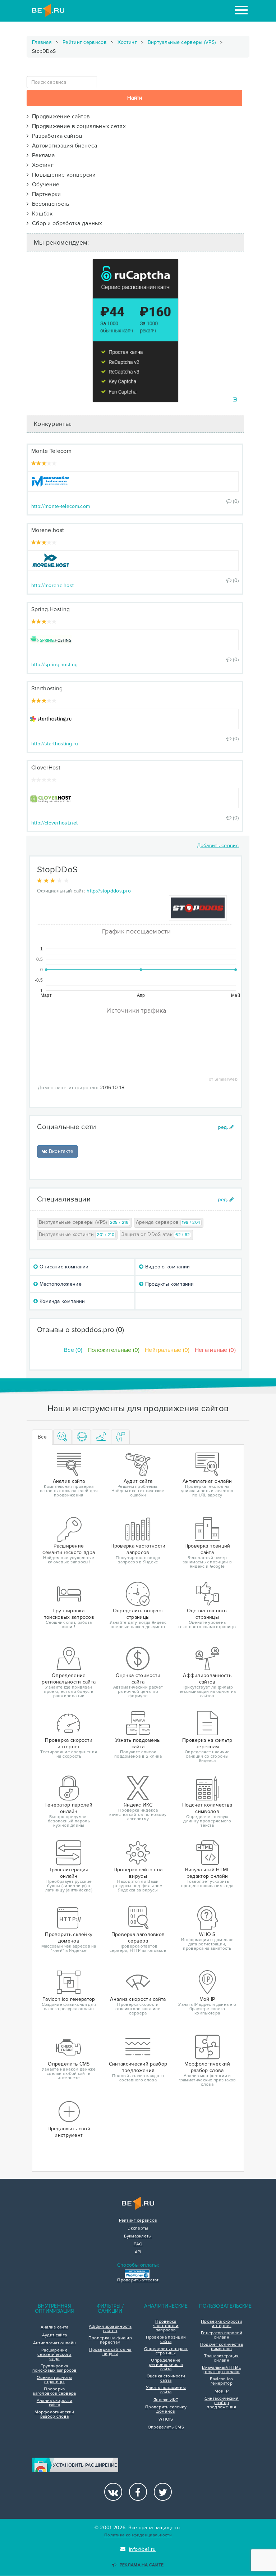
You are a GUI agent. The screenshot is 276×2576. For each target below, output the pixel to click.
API (138, 2252)
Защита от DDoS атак (156, 1234)
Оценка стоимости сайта (166, 2379)
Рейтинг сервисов (85, 42)
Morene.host (48, 530)
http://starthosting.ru (55, 744)
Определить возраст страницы (166, 2351)
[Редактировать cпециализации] (226, 1200)
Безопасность (49, 204)
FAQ (138, 2244)
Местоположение (60, 1284)
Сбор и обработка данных (65, 223)
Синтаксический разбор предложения (222, 2403)
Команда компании (61, 1301)
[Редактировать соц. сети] (226, 1127)
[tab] (63, 1437)
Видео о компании (167, 1267)
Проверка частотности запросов (166, 2326)
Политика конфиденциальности (138, 2535)
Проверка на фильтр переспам (110, 2340)
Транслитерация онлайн (221, 2358)
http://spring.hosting (54, 665)
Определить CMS (166, 2427)
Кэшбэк (41, 214)
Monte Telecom (51, 451)
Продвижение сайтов (59, 117)
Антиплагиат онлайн (54, 2343)
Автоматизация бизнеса (63, 146)
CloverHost (46, 768)
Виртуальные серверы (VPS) (182, 42)
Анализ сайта (55, 2327)
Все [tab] (42, 1437)
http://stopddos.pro (109, 891)
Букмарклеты (138, 2236)
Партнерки (45, 194)
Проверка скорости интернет (222, 2324)
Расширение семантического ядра (54, 2355)
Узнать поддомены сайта (166, 2390)
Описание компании (63, 1267)
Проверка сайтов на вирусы (110, 2352)
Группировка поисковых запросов (54, 2368)
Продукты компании (169, 1284)
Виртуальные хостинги (77, 1234)
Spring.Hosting (50, 609)
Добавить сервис (218, 846)
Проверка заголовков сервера (54, 2391)
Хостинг (127, 42)
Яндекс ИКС (166, 2400)
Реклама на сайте (142, 2565)
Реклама (42, 155)
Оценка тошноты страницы (54, 2380)
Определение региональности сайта (166, 2365)
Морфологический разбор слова (54, 2414)
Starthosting (47, 689)
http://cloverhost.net (54, 823)
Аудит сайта (54, 2335)
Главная (42, 42)
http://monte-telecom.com (61, 506)
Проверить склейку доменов (166, 2409)
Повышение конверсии (62, 175)
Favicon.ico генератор (221, 2381)
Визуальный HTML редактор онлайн (222, 2370)
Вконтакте (60, 1151)
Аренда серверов (168, 1222)
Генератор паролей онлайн (222, 2335)
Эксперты (138, 2229)
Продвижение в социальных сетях (77, 126)
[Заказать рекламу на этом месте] (235, 400)
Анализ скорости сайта (55, 2403)
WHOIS (166, 2420)
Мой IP (222, 2391)
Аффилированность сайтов (110, 2329)
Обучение (44, 185)
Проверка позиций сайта (166, 2340)
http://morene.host (52, 585)
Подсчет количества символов (222, 2347)
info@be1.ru (142, 2549)
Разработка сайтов (56, 136)
